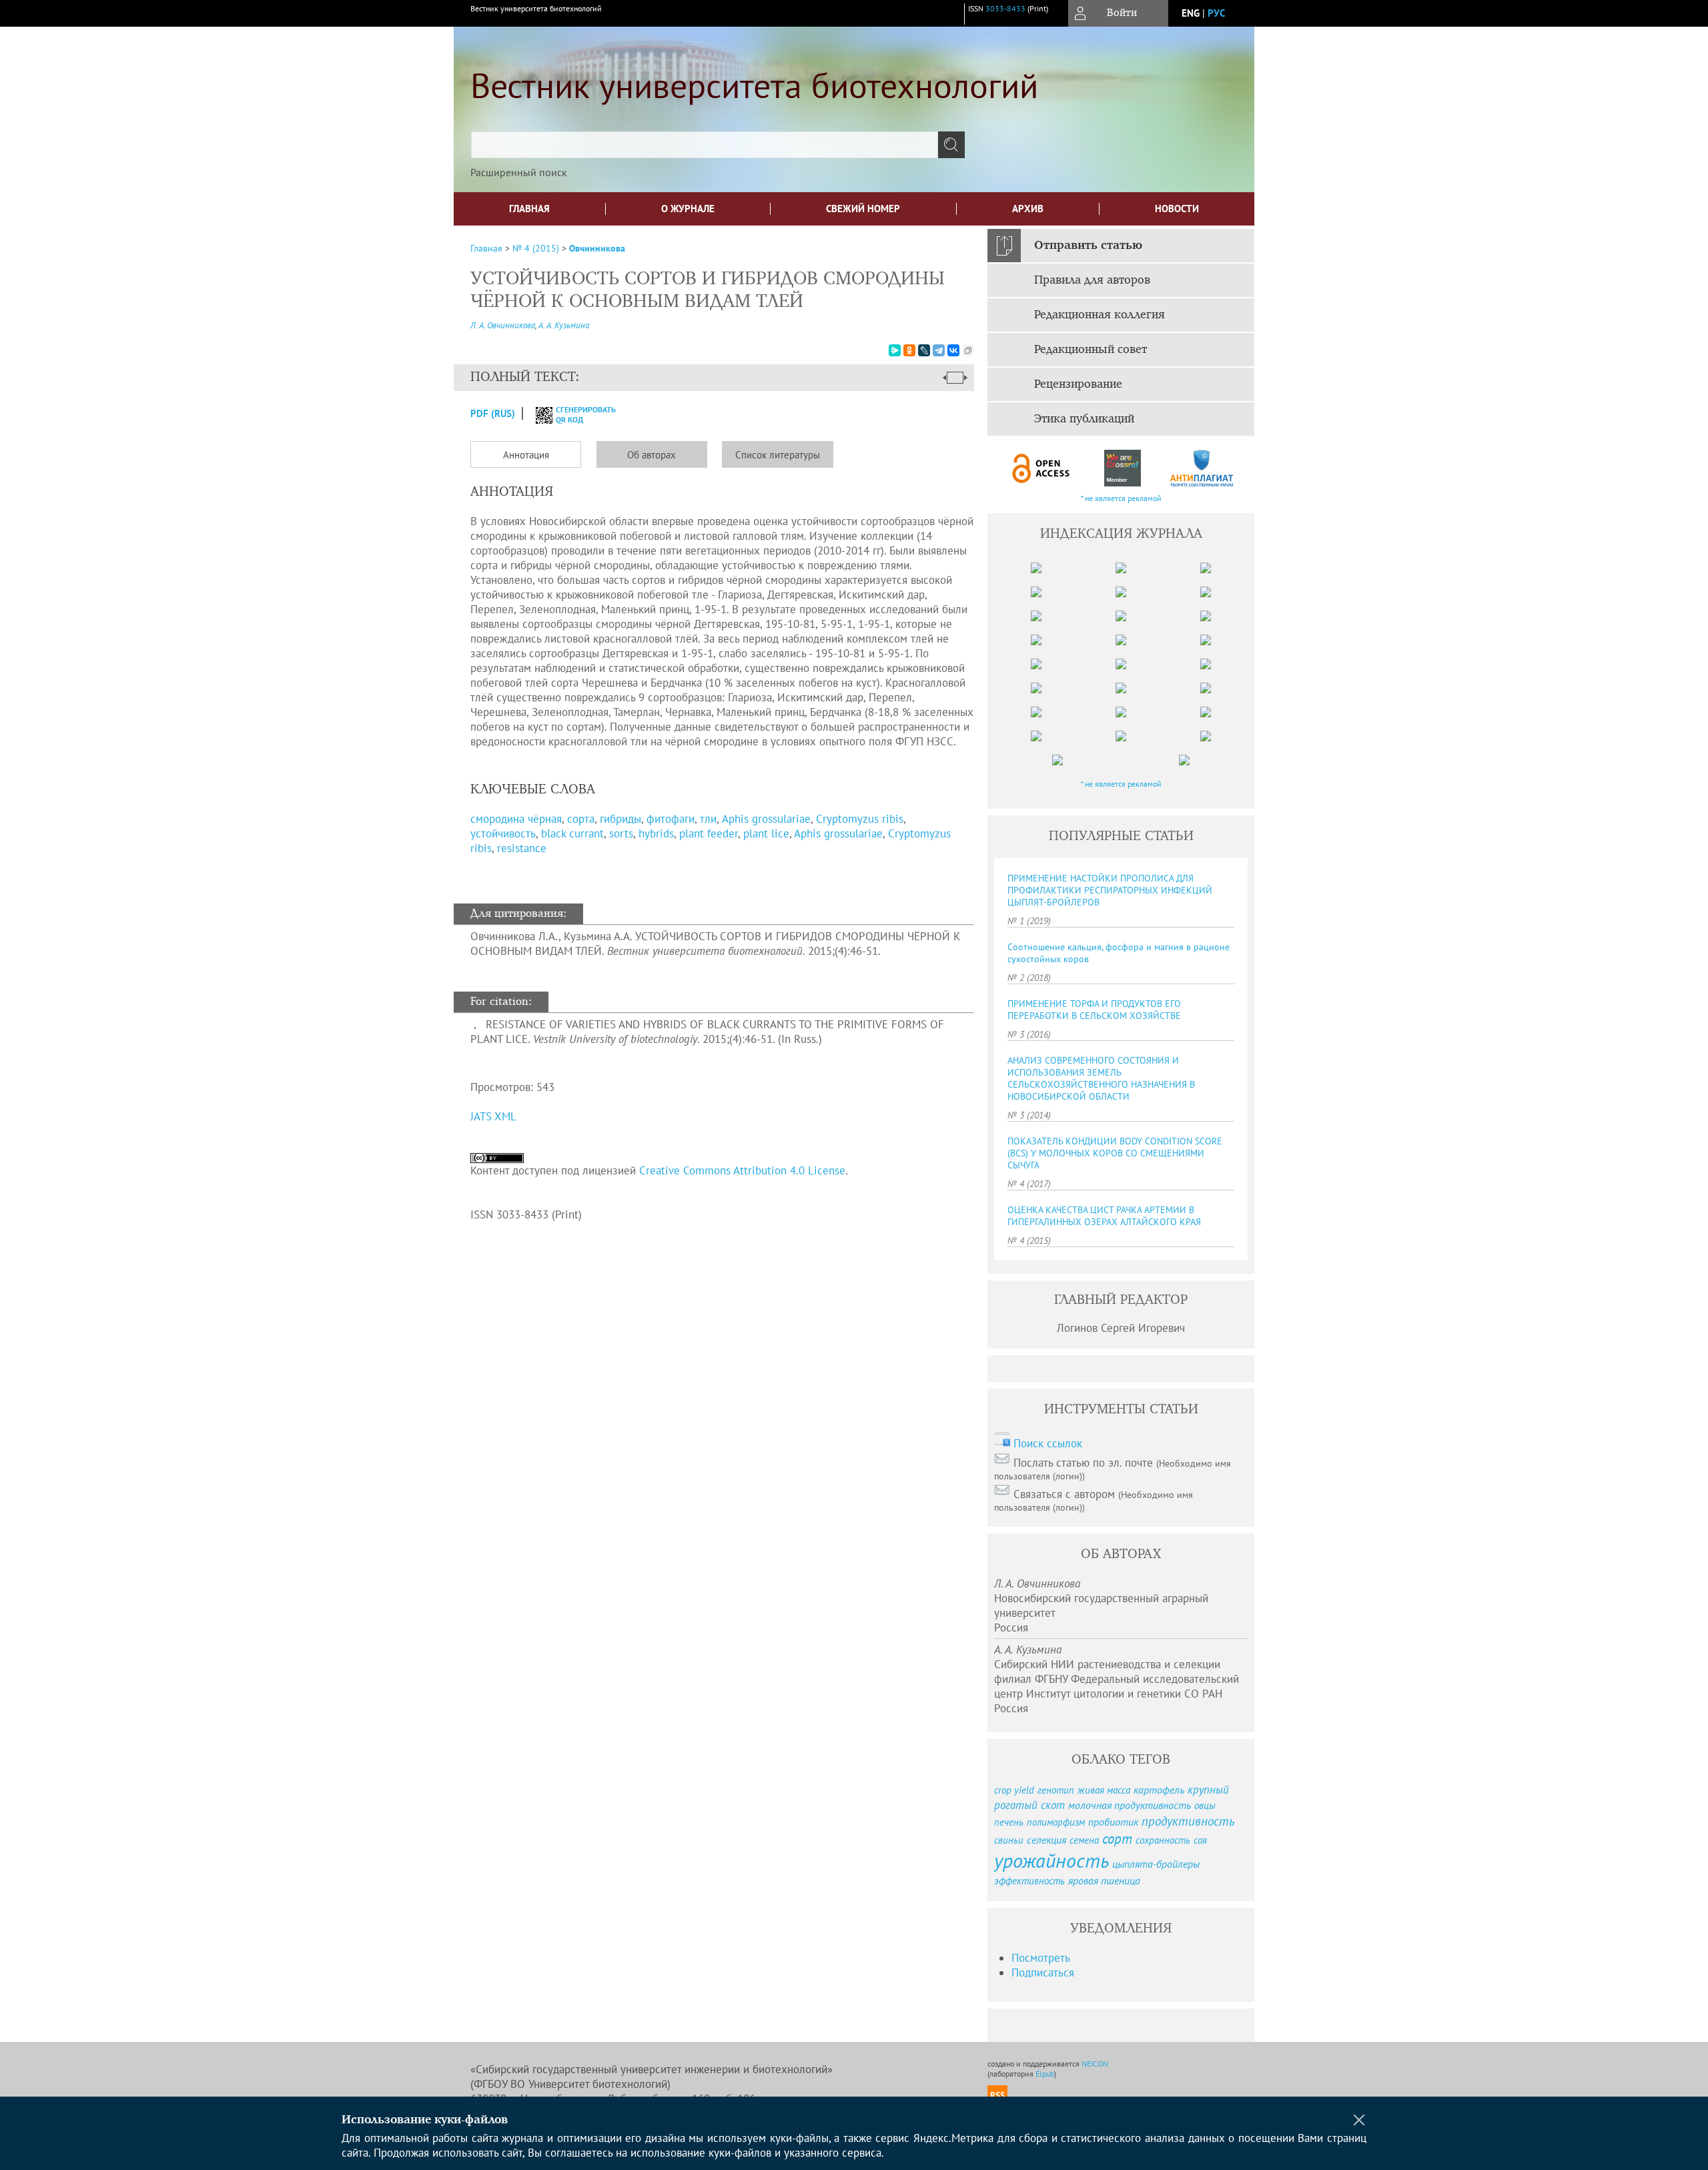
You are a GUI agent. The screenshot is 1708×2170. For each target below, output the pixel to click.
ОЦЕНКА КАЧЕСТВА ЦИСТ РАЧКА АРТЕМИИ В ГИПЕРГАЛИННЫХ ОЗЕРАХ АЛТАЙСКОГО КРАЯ (1104, 1216)
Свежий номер (863, 209)
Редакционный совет (1091, 350)
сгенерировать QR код (577, 414)
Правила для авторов (1092, 280)
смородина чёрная (516, 819)
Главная (529, 209)
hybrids (656, 833)
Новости (1177, 209)
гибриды (620, 819)
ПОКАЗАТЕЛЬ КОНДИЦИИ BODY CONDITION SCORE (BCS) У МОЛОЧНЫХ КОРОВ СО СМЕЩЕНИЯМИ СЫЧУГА (1115, 1153)
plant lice (766, 833)
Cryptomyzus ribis (860, 819)
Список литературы (778, 455)
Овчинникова (597, 248)
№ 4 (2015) (536, 248)
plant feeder (709, 833)
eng (1191, 13)
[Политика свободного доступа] (1041, 468)
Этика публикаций (1084, 419)
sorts (621, 833)
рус (1216, 13)
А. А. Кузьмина (564, 325)
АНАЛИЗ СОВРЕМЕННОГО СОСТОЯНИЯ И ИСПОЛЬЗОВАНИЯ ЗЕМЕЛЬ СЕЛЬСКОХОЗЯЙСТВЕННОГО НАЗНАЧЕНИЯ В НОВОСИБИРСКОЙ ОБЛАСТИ (1101, 1078)
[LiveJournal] (924, 350)
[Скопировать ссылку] (968, 350)
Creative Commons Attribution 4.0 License (742, 1170)
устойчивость (503, 833)
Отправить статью (1088, 246)
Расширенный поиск (519, 172)
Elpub (1045, 2074)
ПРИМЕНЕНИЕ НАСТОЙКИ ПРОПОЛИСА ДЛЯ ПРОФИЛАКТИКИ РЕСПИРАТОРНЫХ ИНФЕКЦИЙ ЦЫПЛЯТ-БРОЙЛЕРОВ (1110, 890)
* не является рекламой (1121, 498)
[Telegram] (939, 350)
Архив (1028, 209)
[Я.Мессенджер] (895, 350)
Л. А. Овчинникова (503, 325)
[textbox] (705, 145)
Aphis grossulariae (766, 819)
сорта (581, 819)
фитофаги (671, 819)
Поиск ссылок (1048, 1443)
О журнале (688, 209)
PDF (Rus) (493, 413)
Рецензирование (1078, 384)
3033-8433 (1005, 8)
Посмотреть (1041, 1958)
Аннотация (526, 455)
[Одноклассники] (909, 350)
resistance (522, 848)
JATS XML (493, 1116)
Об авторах (652, 455)
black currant (572, 833)
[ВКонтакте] (953, 350)
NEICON (1095, 2064)
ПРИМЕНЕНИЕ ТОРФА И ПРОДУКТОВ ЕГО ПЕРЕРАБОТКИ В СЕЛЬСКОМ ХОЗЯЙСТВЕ (1094, 1010)
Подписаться (1043, 1972)
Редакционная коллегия (1100, 315)
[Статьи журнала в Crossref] (1122, 468)
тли (708, 819)
